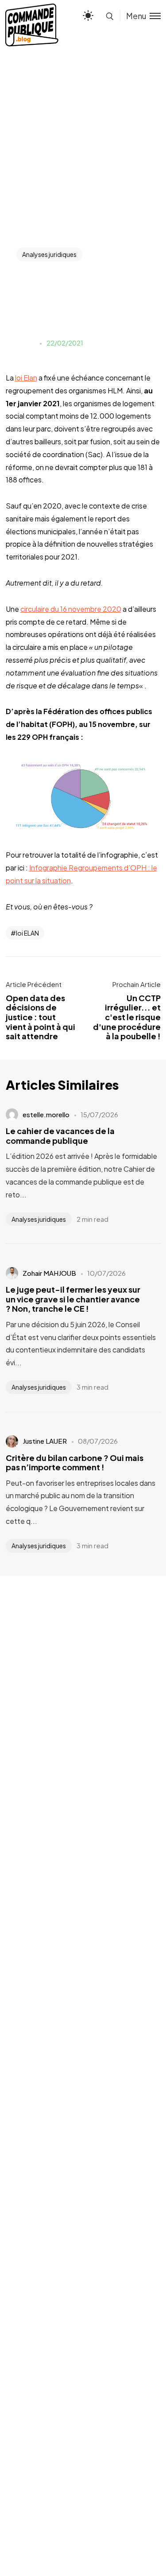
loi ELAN (27, 933)
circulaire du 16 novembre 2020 (71, 609)
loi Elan (26, 378)
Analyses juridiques (49, 254)
